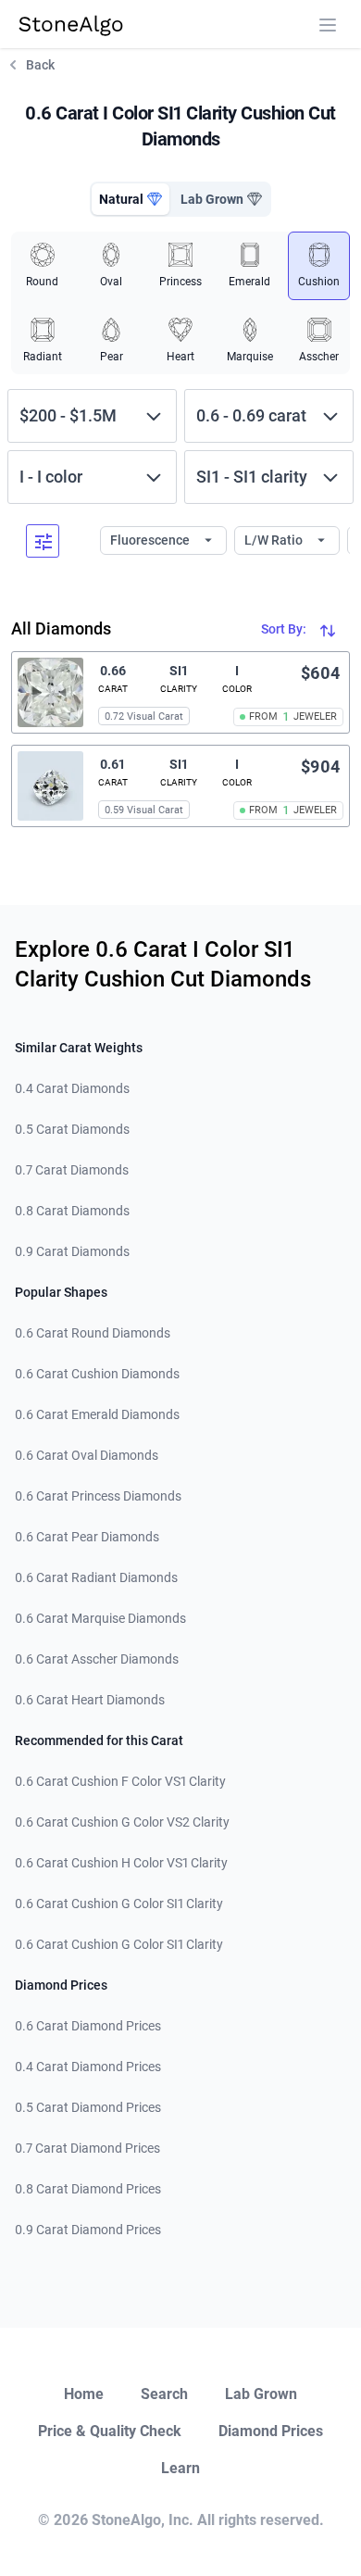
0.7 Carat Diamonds (72, 1170)
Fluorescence (151, 540)
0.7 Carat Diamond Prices (87, 2148)
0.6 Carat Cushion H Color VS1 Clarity (121, 1863)
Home (84, 2394)
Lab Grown (261, 2394)
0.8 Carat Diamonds (72, 1211)
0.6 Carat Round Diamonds (93, 1333)
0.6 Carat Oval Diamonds (87, 1455)
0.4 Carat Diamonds (72, 1088)
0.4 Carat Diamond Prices (88, 2067)
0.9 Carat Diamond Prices (88, 2230)
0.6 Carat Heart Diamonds (90, 1700)
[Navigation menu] (328, 25)
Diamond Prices (271, 2431)
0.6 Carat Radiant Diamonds (96, 1577)
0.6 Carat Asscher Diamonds (97, 1659)
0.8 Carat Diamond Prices (88, 2189)
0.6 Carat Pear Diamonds (87, 1537)
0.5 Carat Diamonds (72, 1129)
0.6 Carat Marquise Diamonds (100, 1618)
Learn (180, 2468)
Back (40, 65)
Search (164, 2394)
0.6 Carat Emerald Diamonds (97, 1414)
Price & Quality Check (110, 2431)
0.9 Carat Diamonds (72, 1251)
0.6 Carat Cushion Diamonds (97, 1374)
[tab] (131, 199)
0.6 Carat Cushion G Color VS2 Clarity (122, 1822)
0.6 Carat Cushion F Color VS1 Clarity (120, 1781)
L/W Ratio (275, 540)
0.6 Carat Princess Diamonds (98, 1496)
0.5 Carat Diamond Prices (88, 2107)
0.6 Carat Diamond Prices (88, 2026)
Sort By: (285, 629)
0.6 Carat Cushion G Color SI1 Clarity (119, 1904)
